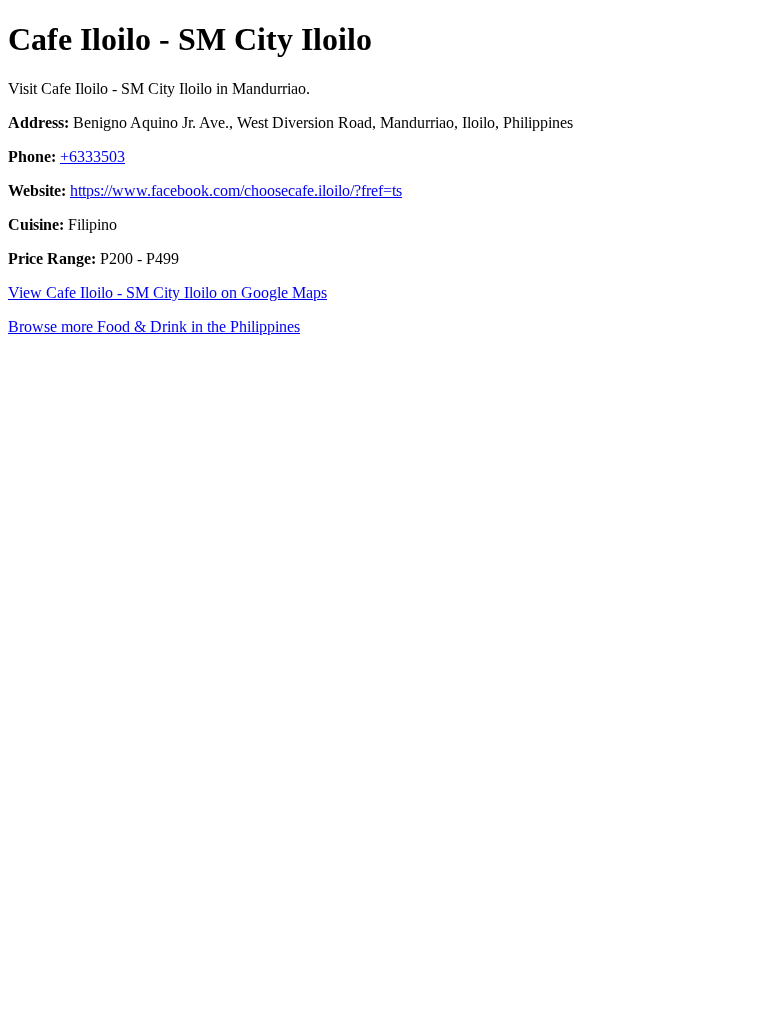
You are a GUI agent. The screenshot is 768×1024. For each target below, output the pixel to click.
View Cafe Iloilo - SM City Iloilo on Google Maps (167, 292)
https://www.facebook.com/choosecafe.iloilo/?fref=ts (236, 190)
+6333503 (92, 156)
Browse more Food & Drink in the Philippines (154, 326)
